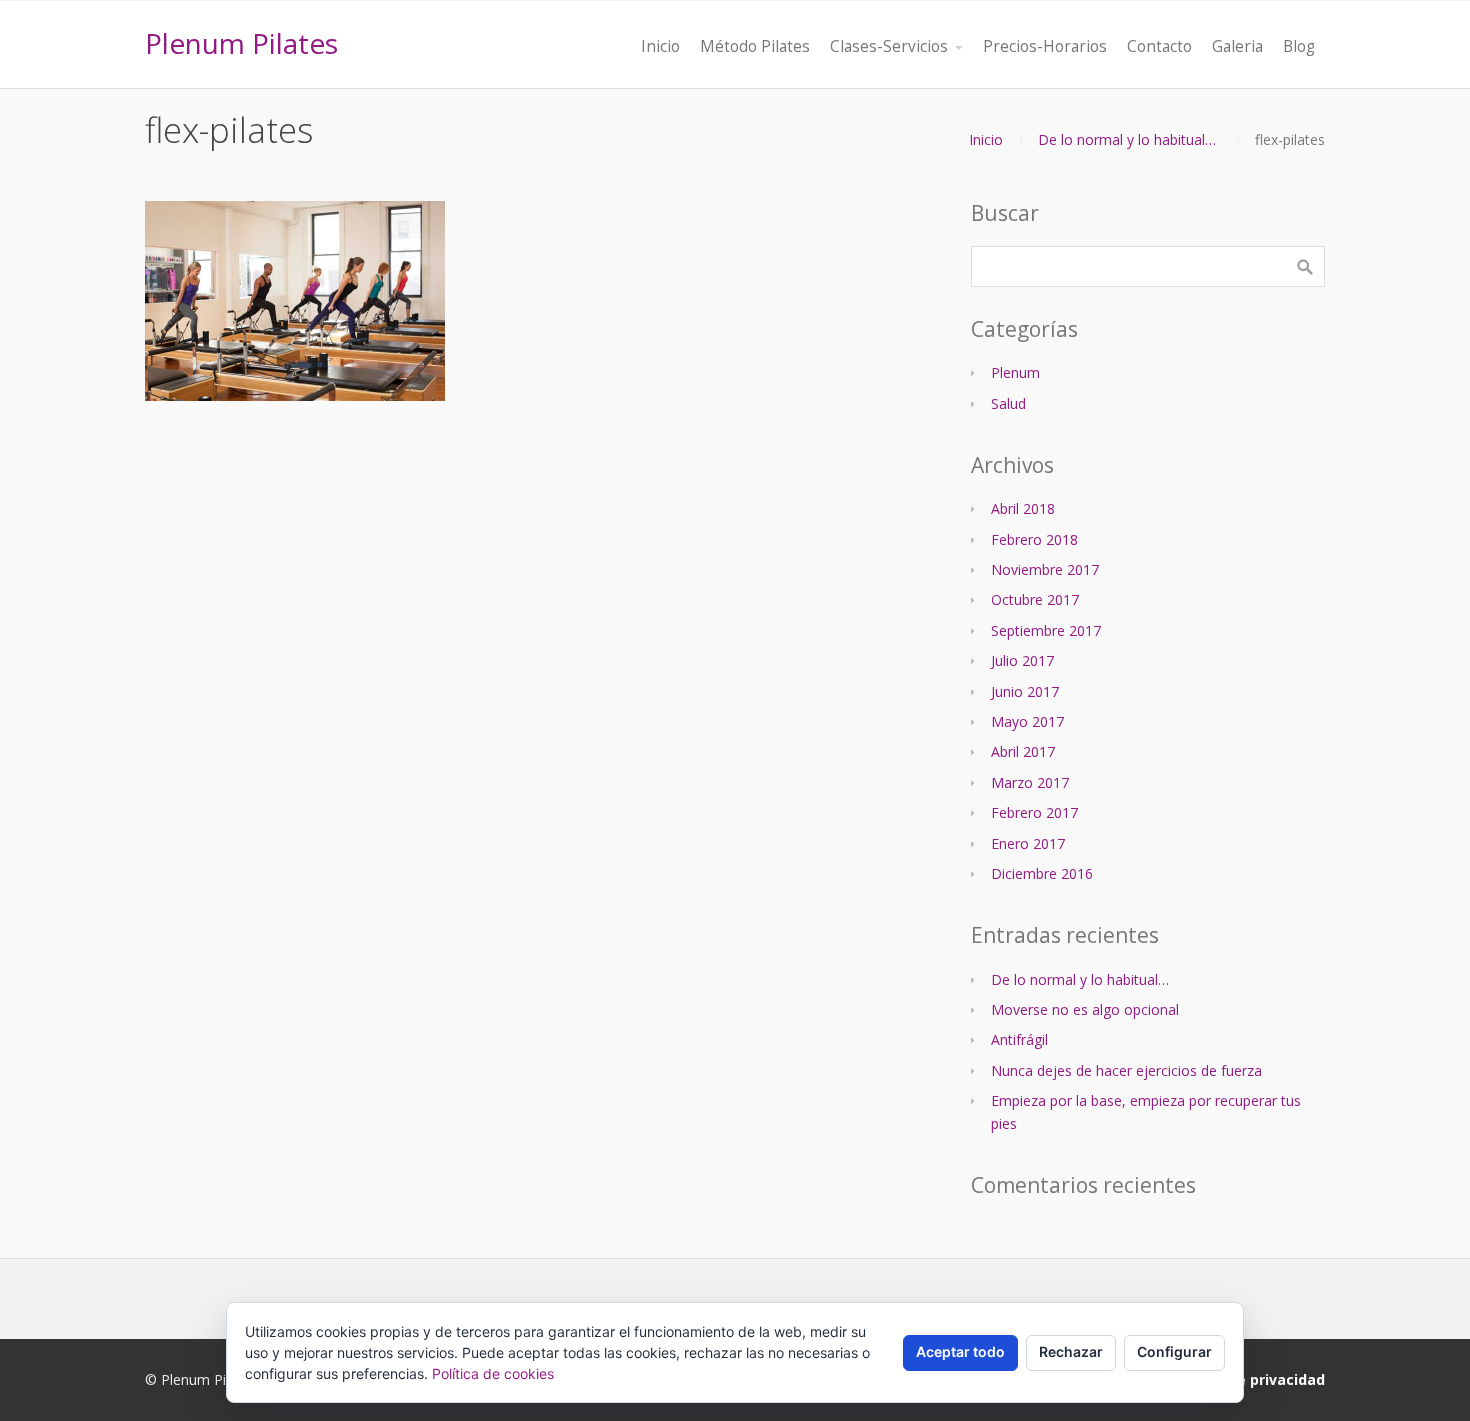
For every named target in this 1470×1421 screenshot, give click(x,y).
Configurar (1174, 1351)
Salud (1008, 403)
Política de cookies (493, 1373)
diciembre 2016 (1042, 873)
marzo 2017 (1030, 782)
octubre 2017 (1035, 599)
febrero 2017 (1034, 812)
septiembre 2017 (1046, 630)
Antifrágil (1019, 1039)
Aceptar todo (960, 1351)
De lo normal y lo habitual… (1127, 139)
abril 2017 (1023, 751)
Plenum (1015, 372)
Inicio (986, 139)
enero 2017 (1028, 843)
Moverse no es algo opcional (1085, 1009)
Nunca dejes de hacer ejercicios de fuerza (1126, 1070)
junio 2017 (1025, 691)
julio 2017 (1022, 660)
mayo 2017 (1027, 721)
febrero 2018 (1034, 539)
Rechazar (1071, 1351)
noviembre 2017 (1045, 569)
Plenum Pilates (241, 43)
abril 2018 (1023, 508)
